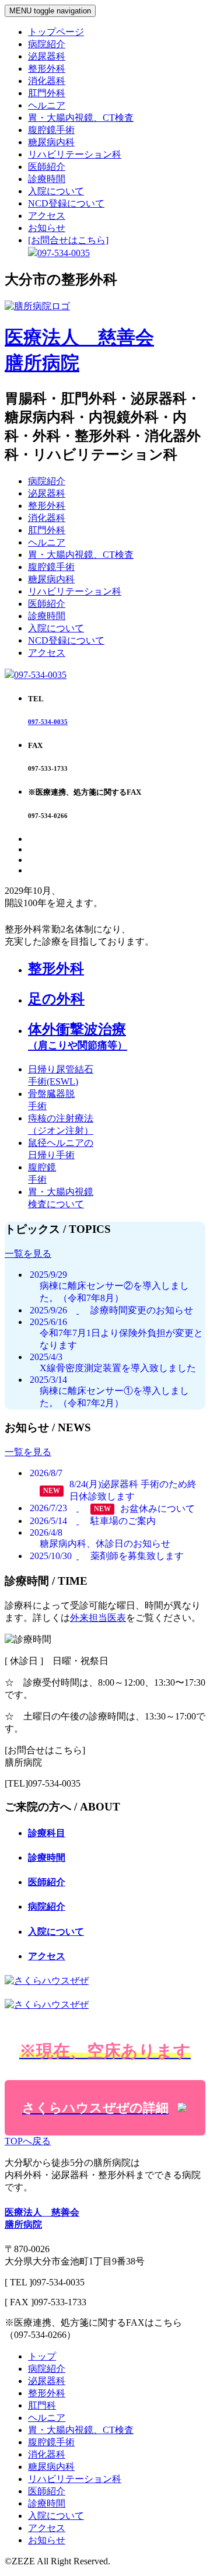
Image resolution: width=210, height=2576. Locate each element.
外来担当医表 (98, 1618)
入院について (56, 191)
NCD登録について (66, 203)
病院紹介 (47, 44)
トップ (42, 2356)
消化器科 (47, 81)
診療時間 (47, 179)
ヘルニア (47, 105)
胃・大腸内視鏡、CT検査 (81, 118)
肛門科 (42, 2405)
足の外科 (56, 999)
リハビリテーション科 (75, 154)
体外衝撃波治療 (78, 1036)
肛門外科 (47, 93)
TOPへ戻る (28, 2141)
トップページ (56, 32)
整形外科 (47, 69)
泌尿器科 (47, 56)
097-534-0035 (40, 675)
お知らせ (47, 228)
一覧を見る (28, 1254)
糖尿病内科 (51, 142)
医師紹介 (47, 167)
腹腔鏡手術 (51, 130)
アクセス (47, 216)
